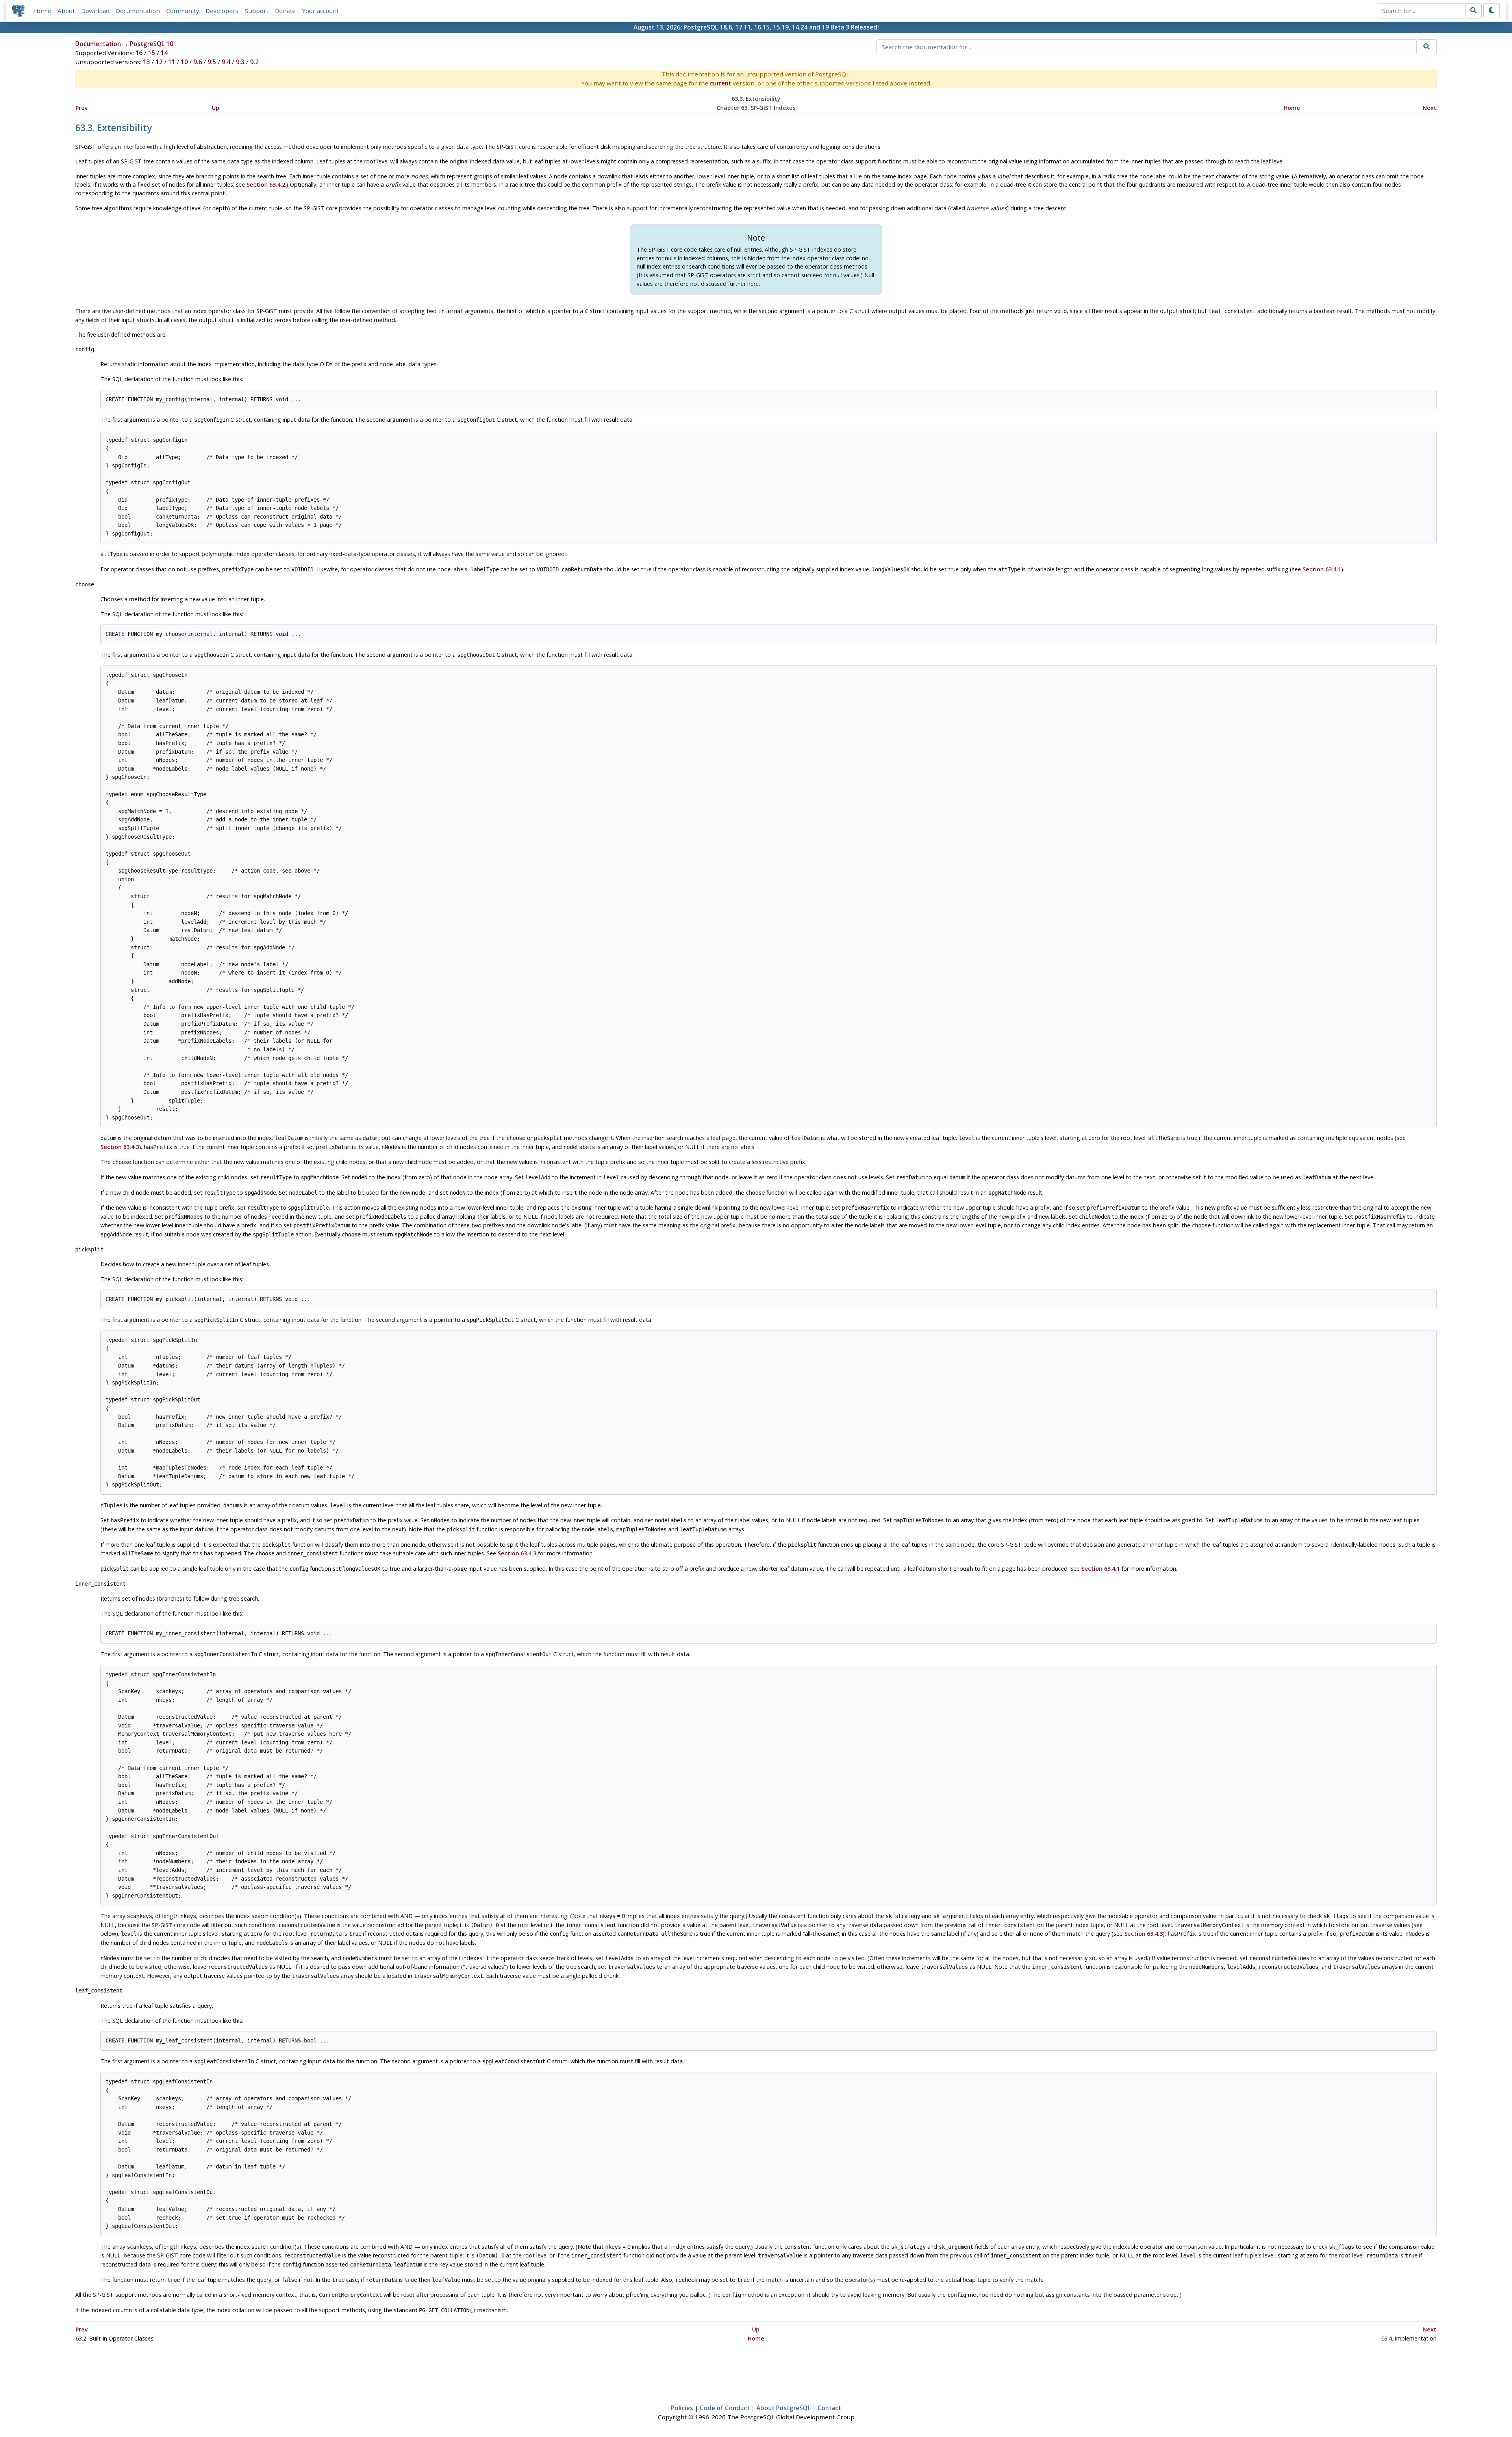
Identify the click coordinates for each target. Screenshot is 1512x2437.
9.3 (240, 62)
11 (172, 62)
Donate (285, 11)
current (721, 83)
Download (95, 11)
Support (257, 11)
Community (183, 11)
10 (184, 62)
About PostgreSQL (784, 2408)
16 (139, 53)
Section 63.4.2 (266, 184)
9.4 (226, 62)
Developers (222, 11)
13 (146, 62)
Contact (829, 2408)
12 (159, 62)
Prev (82, 108)
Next (1430, 108)
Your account (321, 11)
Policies (682, 2408)
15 (152, 53)
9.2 (254, 62)
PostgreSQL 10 (152, 44)
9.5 (212, 62)
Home (43, 11)
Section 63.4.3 (120, 1147)
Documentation (138, 11)
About (66, 11)
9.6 (198, 62)
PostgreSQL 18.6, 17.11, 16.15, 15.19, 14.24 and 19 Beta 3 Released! (781, 27)
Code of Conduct (725, 2408)
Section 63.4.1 (1322, 569)
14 (164, 53)
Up (216, 108)
